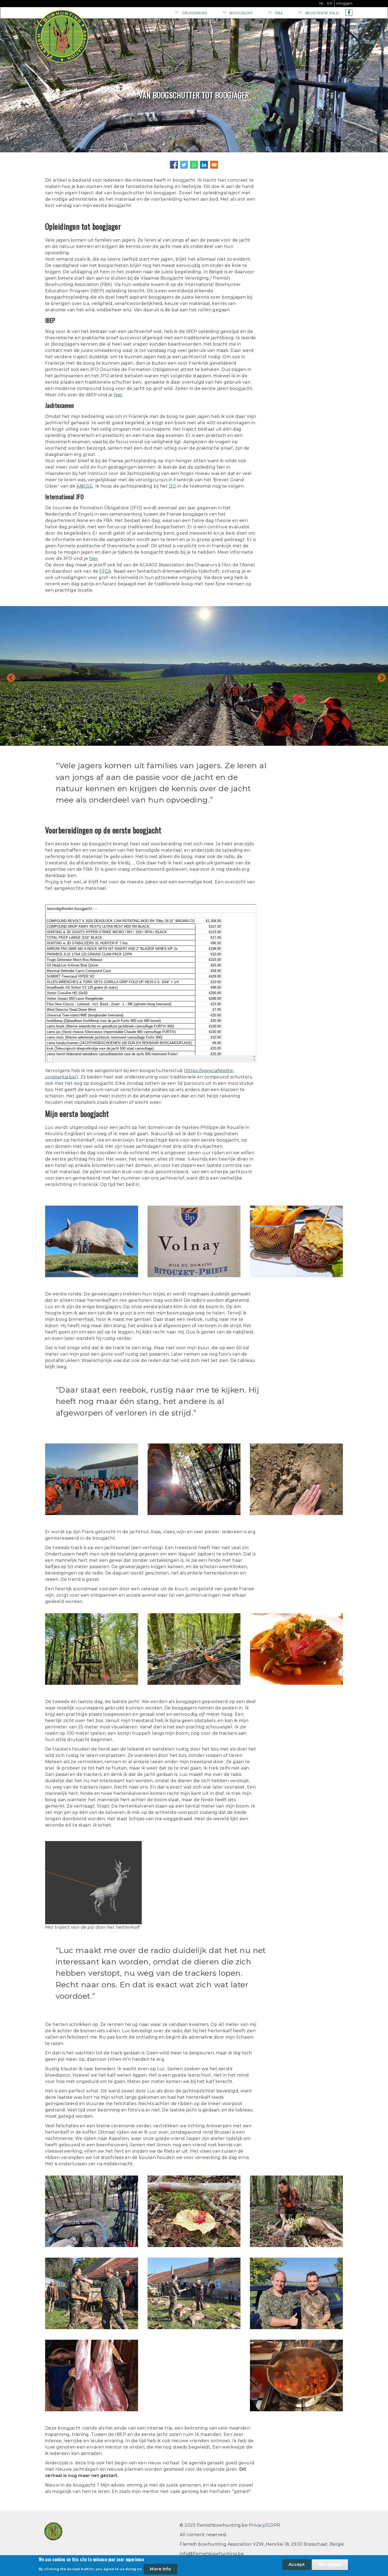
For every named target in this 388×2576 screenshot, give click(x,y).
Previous (6, 676)
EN (330, 3)
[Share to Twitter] (184, 165)
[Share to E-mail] (214, 165)
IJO (173, 486)
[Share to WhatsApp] (194, 165)
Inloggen (344, 3)
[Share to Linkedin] (204, 165)
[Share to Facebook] (174, 165)
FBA (279, 13)
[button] (92, 1209)
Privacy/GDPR (265, 2525)
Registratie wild (322, 13)
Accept (297, 2565)
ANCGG (85, 486)
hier (118, 395)
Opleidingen (194, 13)
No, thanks (330, 2565)
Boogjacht (241, 13)
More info (160, 2569)
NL (322, 3)
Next (387, 680)
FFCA (105, 571)
